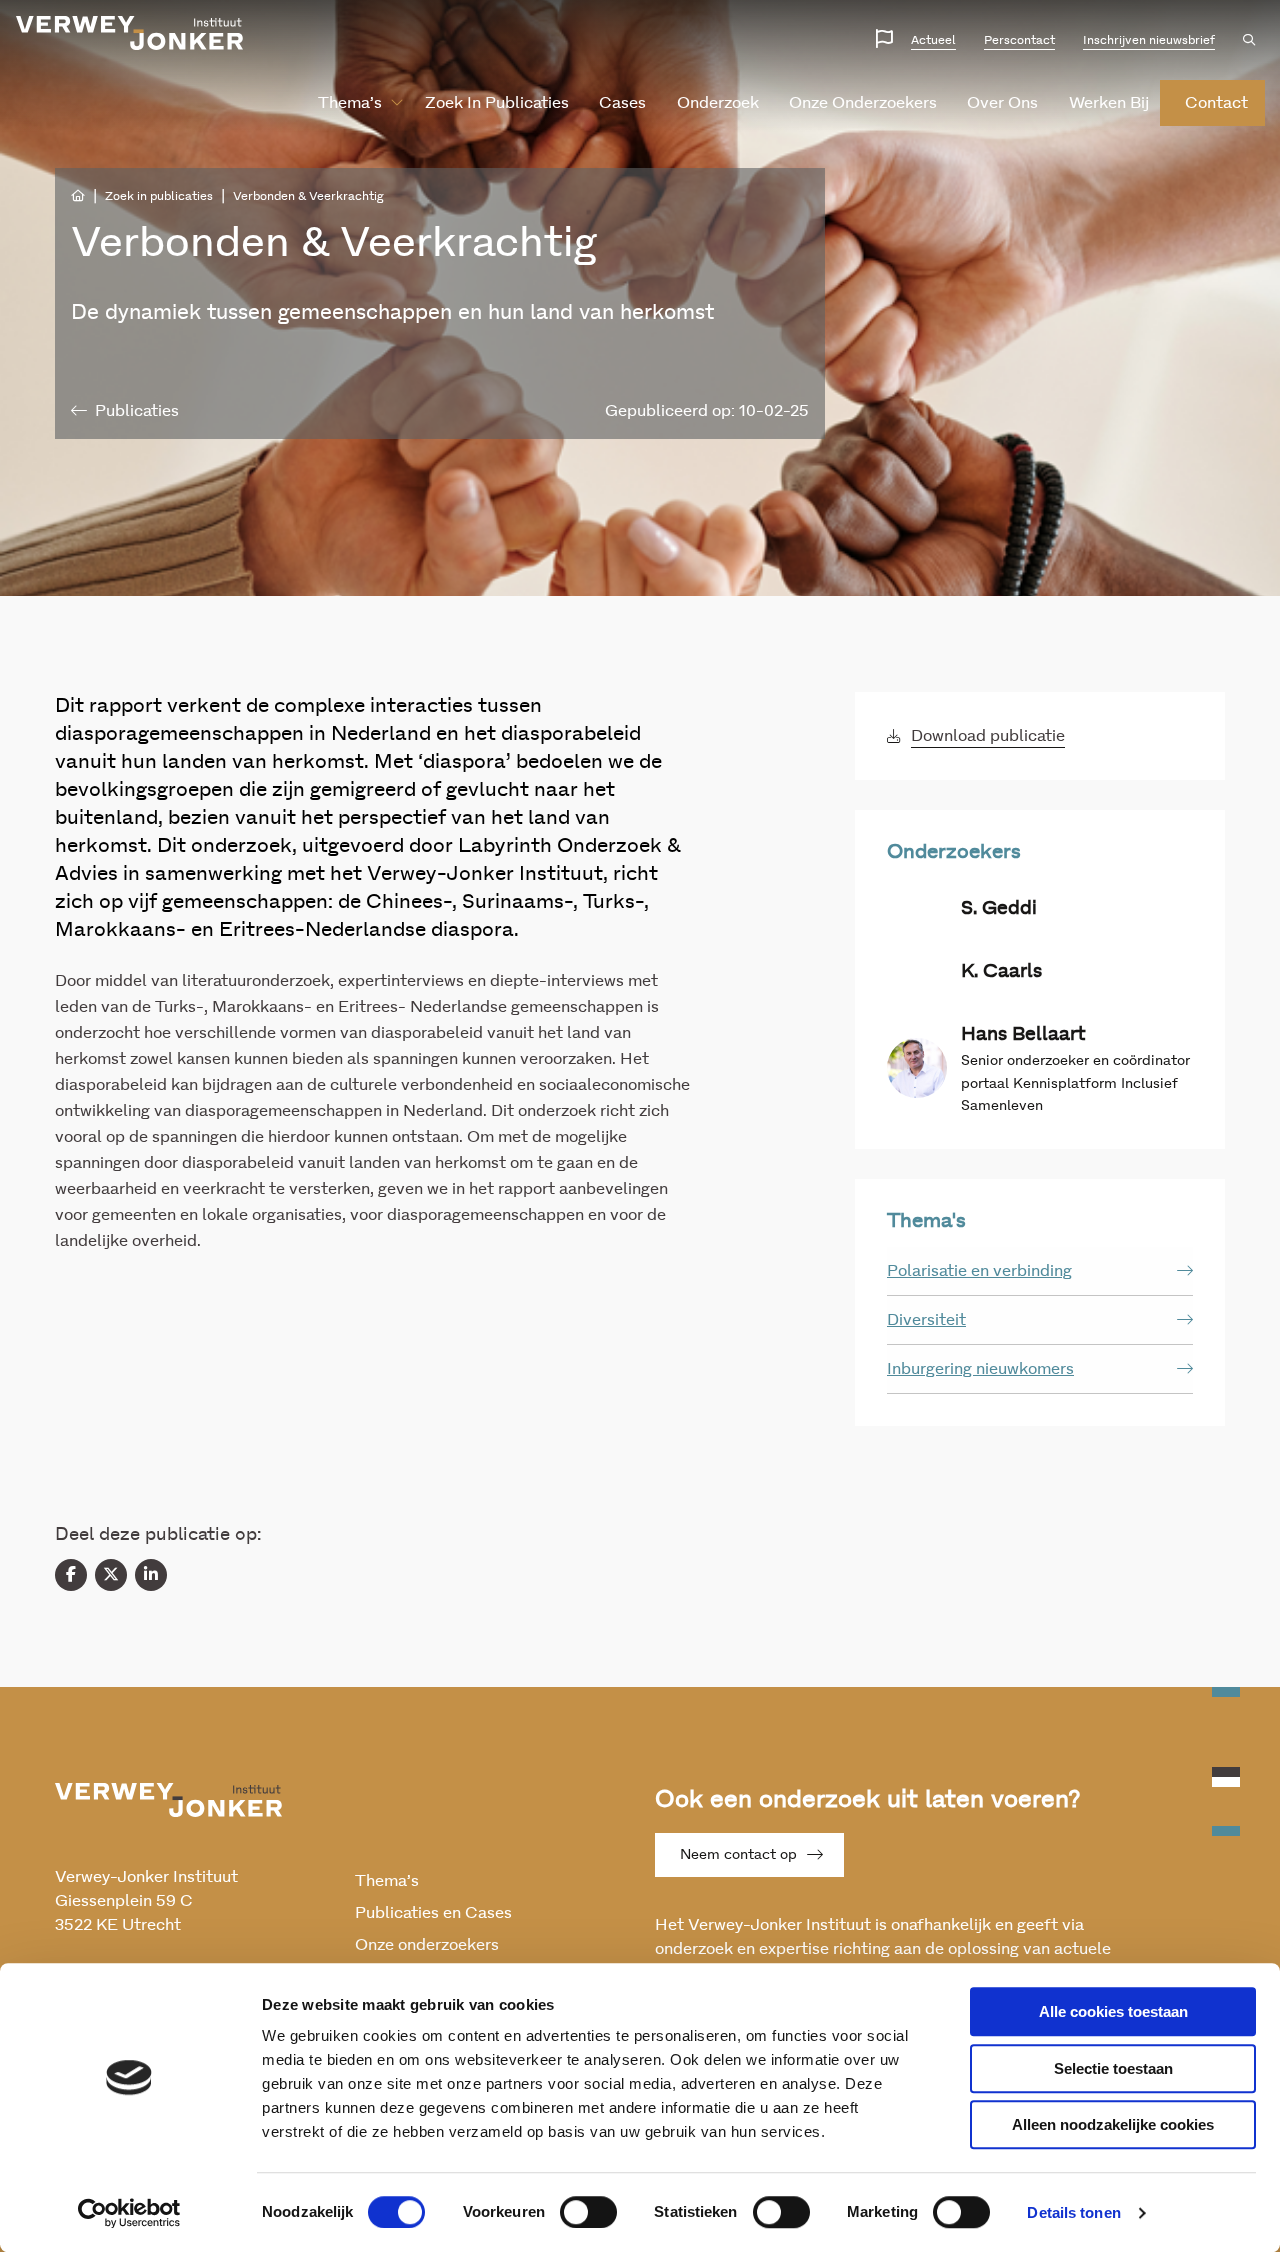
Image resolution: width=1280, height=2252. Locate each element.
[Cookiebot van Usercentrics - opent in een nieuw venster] (129, 2213)
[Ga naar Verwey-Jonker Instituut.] (78, 196)
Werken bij (1109, 103)
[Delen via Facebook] (71, 1575)
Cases (622, 103)
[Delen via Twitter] (111, 1575)
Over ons (1002, 103)
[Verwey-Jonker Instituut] (130, 33)
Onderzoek (718, 103)
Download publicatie (988, 736)
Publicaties (137, 411)
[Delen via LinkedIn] (151, 1575)
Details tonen (1073, 2212)
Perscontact (1019, 40)
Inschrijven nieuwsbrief (1149, 40)
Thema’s (350, 103)
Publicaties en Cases (433, 1913)
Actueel (933, 40)
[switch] (588, 2212)
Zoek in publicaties (497, 103)
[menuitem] (352, 103)
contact (1216, 103)
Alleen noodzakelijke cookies (1113, 2124)
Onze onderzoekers (863, 103)
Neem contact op (738, 1855)
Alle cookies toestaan (1113, 2011)
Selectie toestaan (1113, 2068)
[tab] (1040, 1271)
